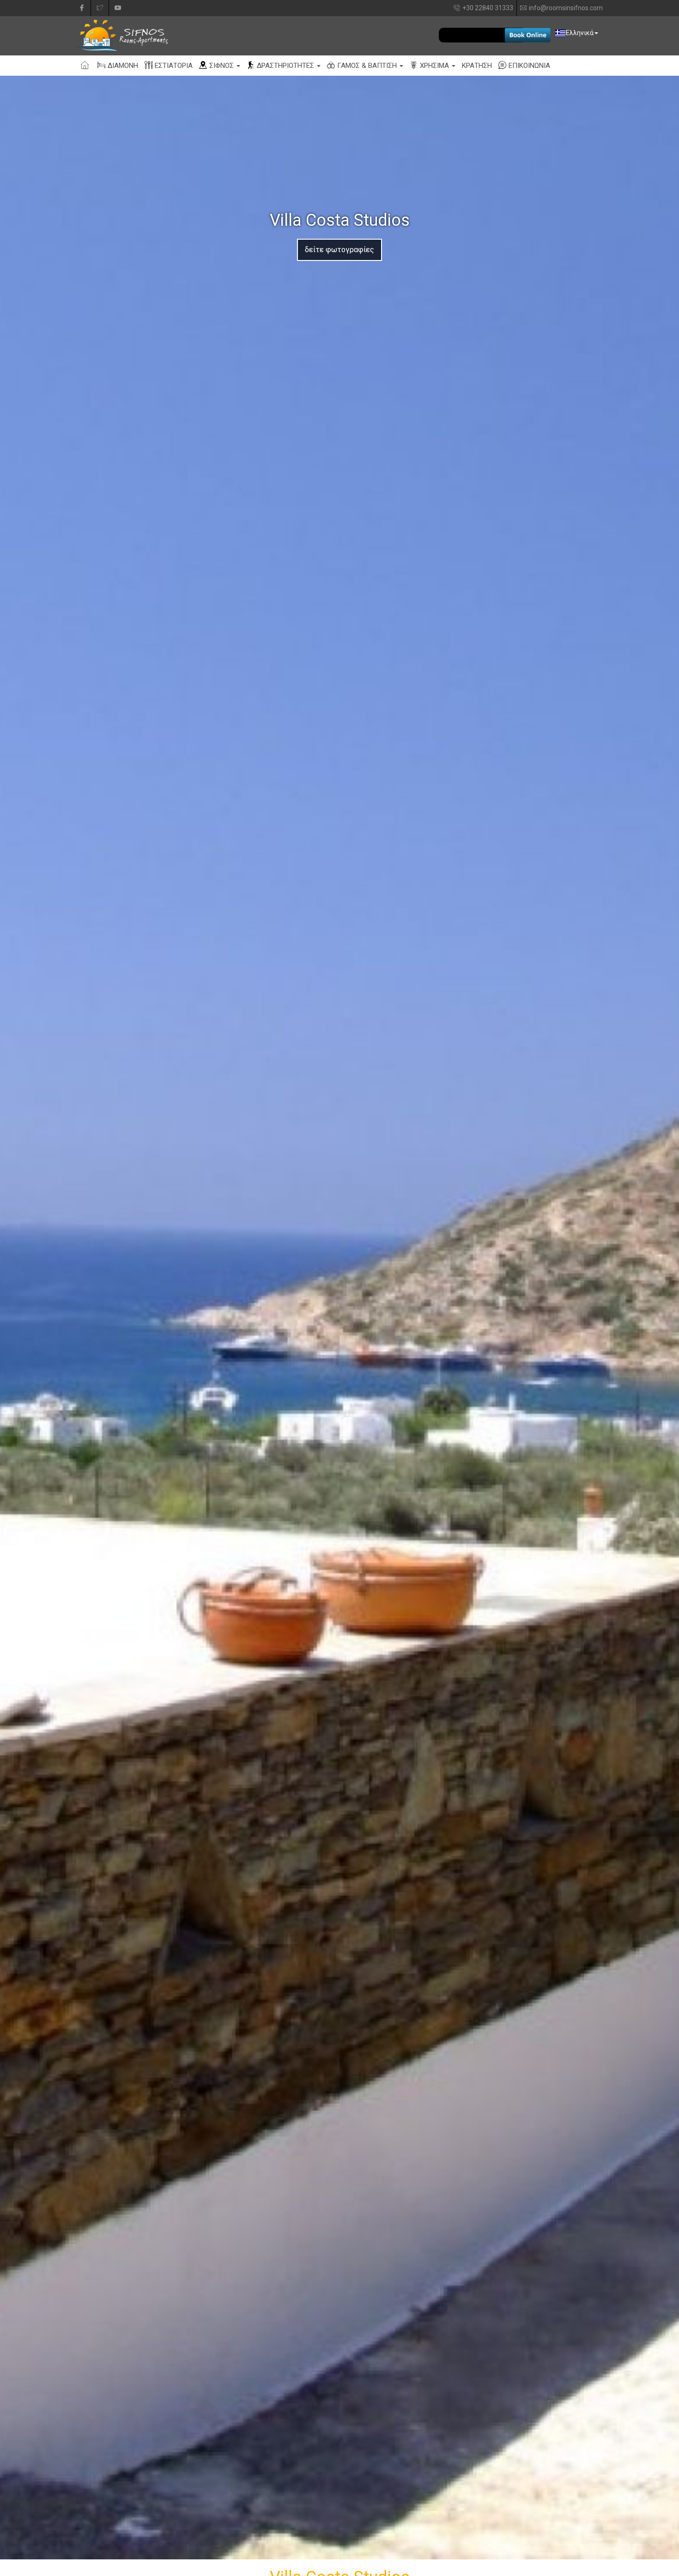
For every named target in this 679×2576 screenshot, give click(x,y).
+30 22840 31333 (488, 8)
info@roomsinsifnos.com (566, 8)
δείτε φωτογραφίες (339, 250)
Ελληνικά (580, 33)
